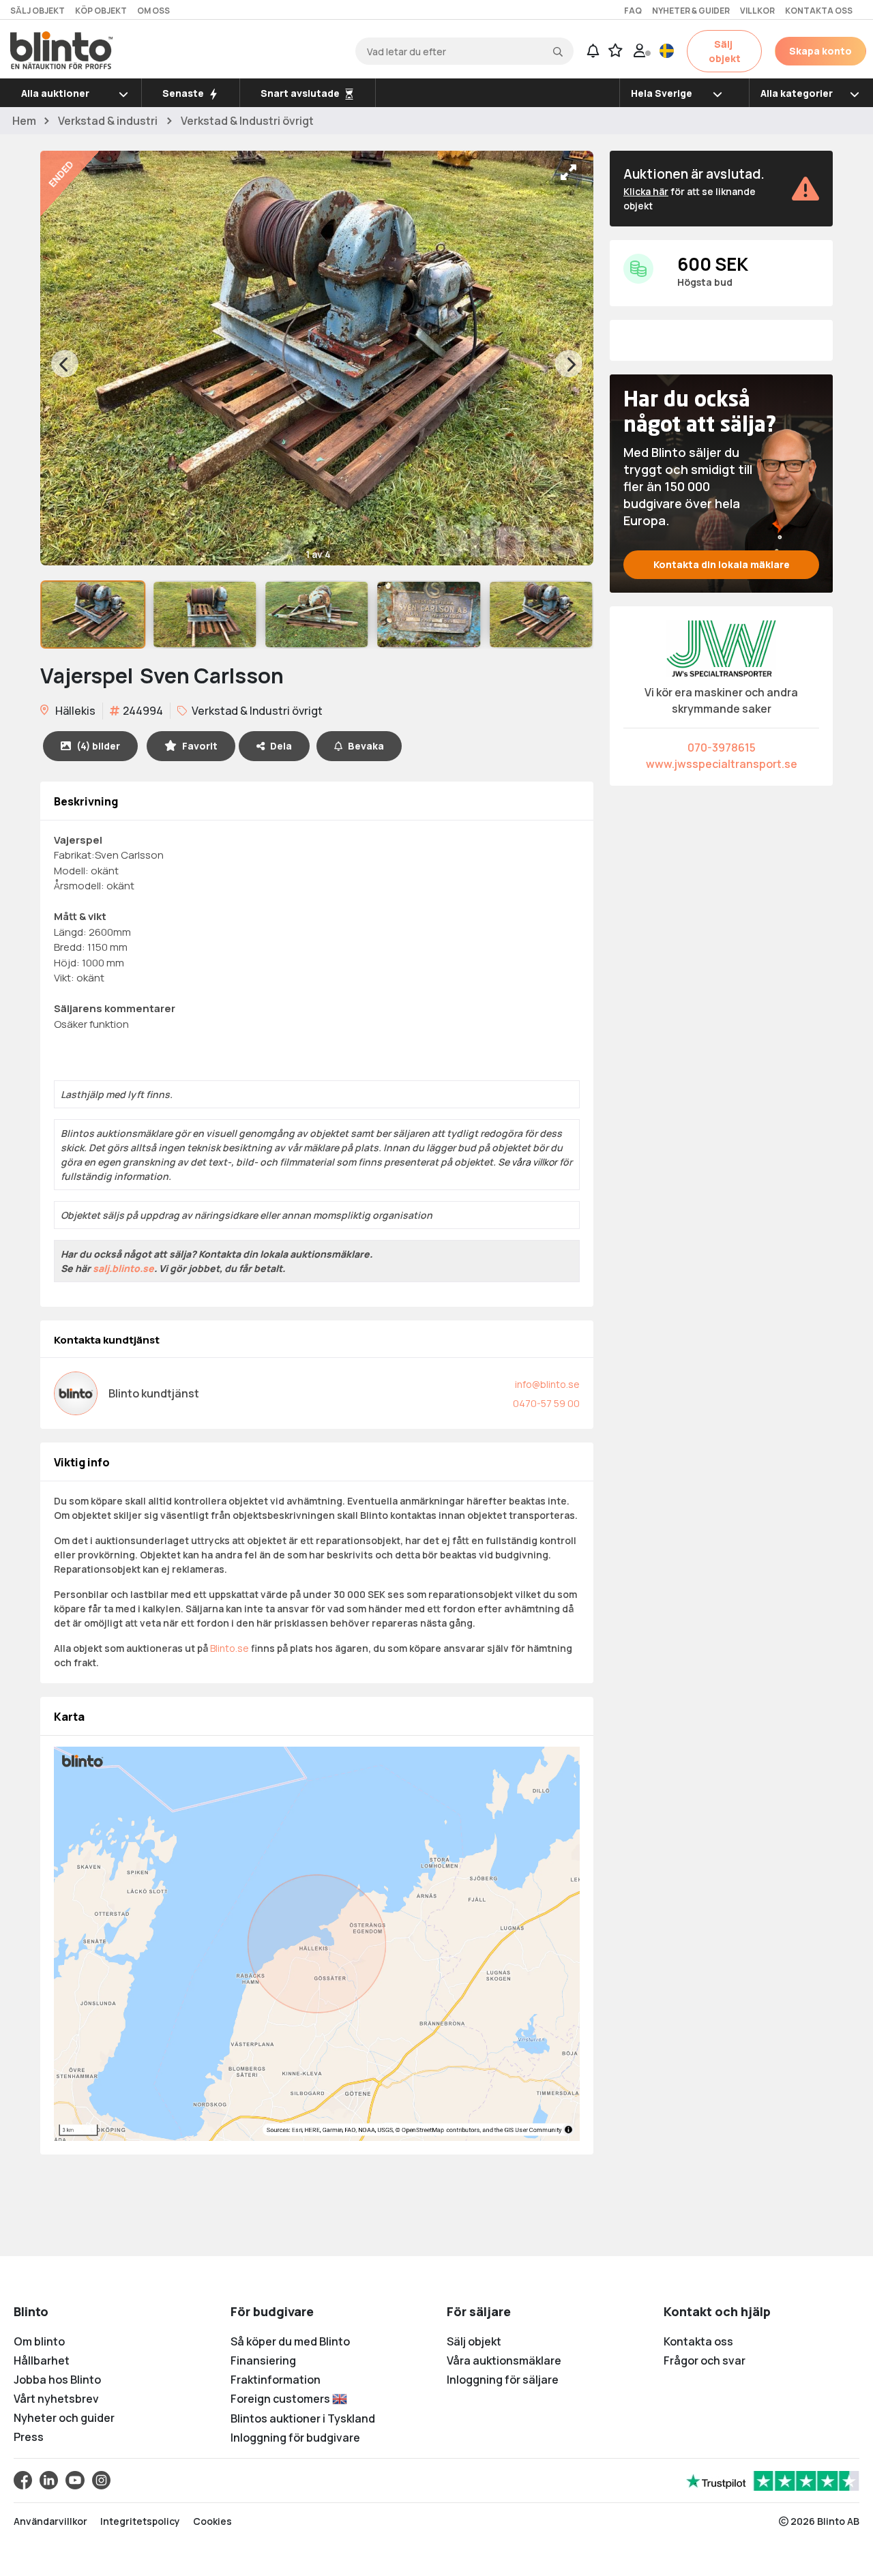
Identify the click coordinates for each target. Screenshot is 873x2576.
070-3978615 (722, 747)
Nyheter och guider (64, 2418)
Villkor (757, 11)
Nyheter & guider (691, 11)
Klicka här (646, 191)
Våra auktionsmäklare (504, 2360)
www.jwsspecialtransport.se (722, 764)
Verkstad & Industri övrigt (247, 121)
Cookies (212, 2521)
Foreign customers (281, 2399)
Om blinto (39, 2341)
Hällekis (74, 711)
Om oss (153, 11)
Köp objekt (101, 11)
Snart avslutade (301, 93)
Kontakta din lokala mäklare (722, 564)
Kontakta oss (819, 11)
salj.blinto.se (123, 1268)
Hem (24, 121)
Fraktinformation (276, 2380)
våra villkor (534, 1162)
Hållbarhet (42, 2360)
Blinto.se (230, 1648)
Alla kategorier (797, 93)
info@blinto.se (547, 1384)
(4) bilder (98, 746)
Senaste (184, 93)
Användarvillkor (50, 2521)
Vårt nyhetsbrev (56, 2399)
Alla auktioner (55, 93)
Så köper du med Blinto (290, 2341)
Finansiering (263, 2360)
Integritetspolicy (140, 2521)
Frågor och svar (705, 2360)
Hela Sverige (662, 93)
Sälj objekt (38, 11)
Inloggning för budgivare (295, 2438)
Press (29, 2437)
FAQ (633, 11)
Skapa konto (820, 51)
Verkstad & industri (108, 121)
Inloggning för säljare (503, 2380)
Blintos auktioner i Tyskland (303, 2418)
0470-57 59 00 (546, 1403)
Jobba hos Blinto (57, 2380)
